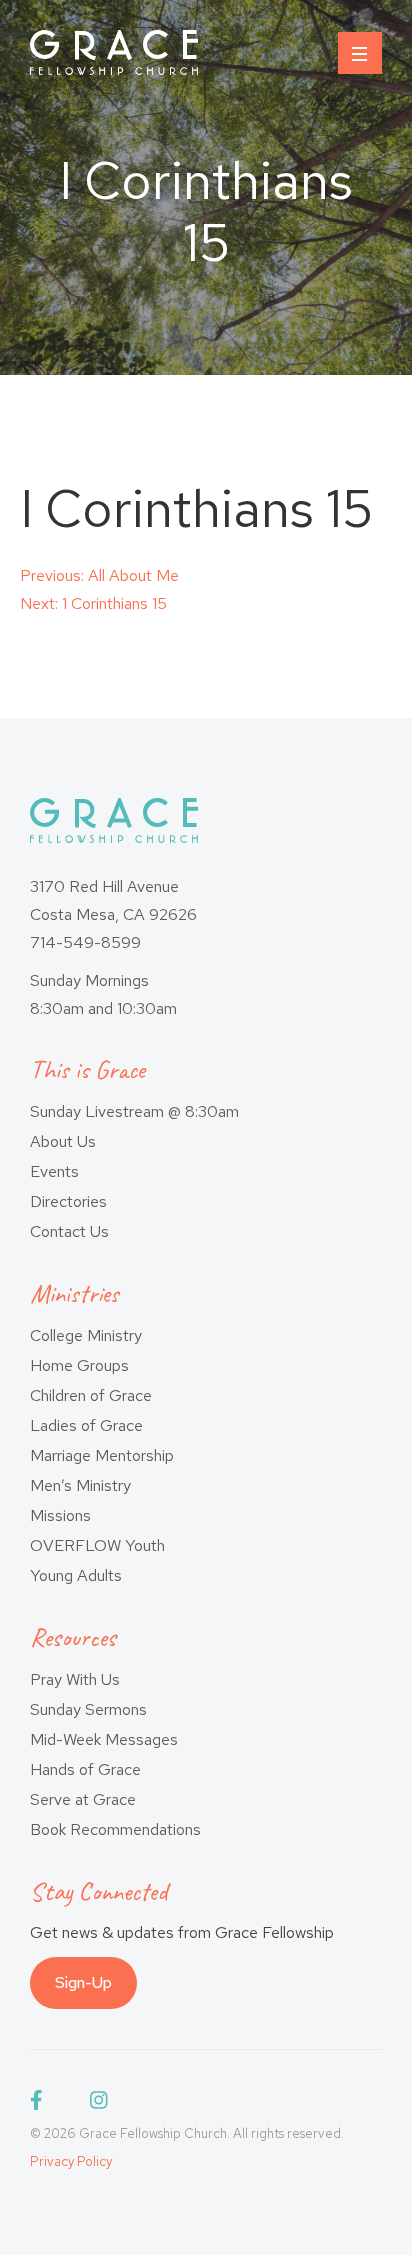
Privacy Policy (71, 2161)
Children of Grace (91, 1395)
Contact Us (69, 1231)
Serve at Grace (83, 1799)
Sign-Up (83, 1982)
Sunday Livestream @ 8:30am (134, 1111)
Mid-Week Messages (104, 1739)
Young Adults (76, 1575)
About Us (63, 1141)
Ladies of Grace (86, 1425)
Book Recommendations (115, 1829)
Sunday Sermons (88, 1709)
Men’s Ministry (80, 1485)
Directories (68, 1201)
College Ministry (86, 1335)
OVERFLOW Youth (97, 1545)
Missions (60, 1515)
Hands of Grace (85, 1769)
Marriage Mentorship (102, 1455)
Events (54, 1171)
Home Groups (79, 1365)
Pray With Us (75, 1679)
